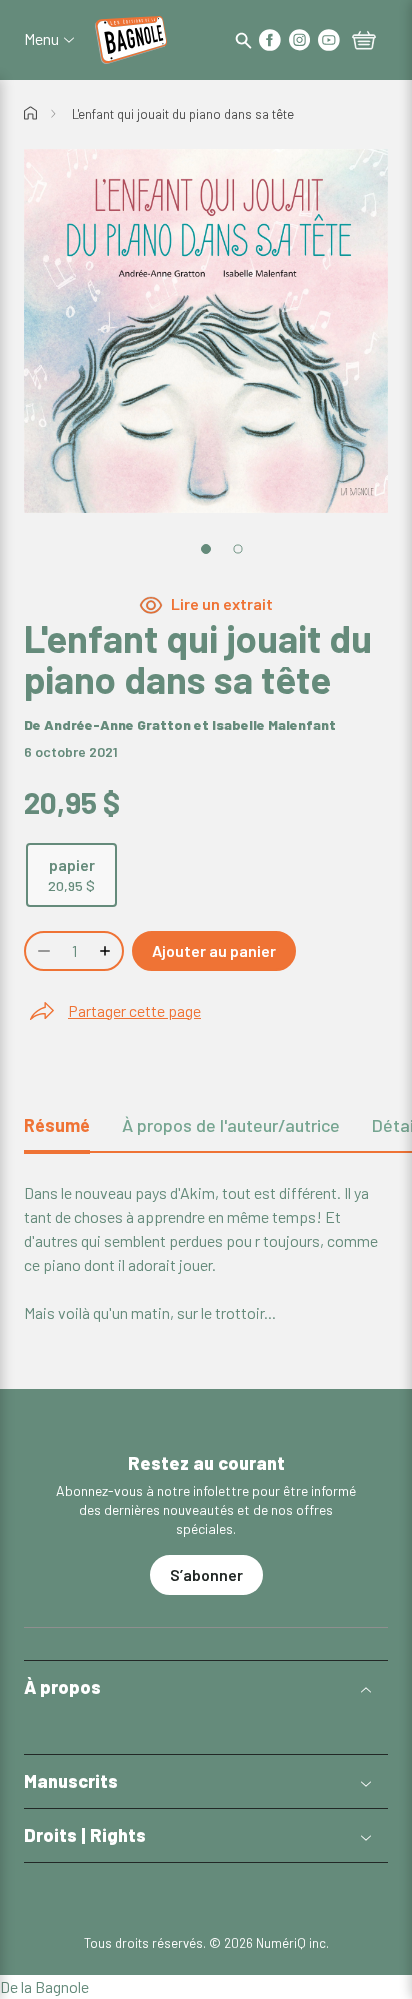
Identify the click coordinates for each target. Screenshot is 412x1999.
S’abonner (206, 1574)
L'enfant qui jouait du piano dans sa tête (183, 114)
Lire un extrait (222, 603)
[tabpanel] (206, 1253)
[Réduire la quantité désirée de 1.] (42, 951)
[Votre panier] (364, 42)
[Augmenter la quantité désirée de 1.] (107, 951)
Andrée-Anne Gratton (117, 724)
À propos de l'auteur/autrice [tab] (231, 1125)
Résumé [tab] (57, 1125)
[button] (206, 1687)
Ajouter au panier (214, 950)
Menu (41, 39)
